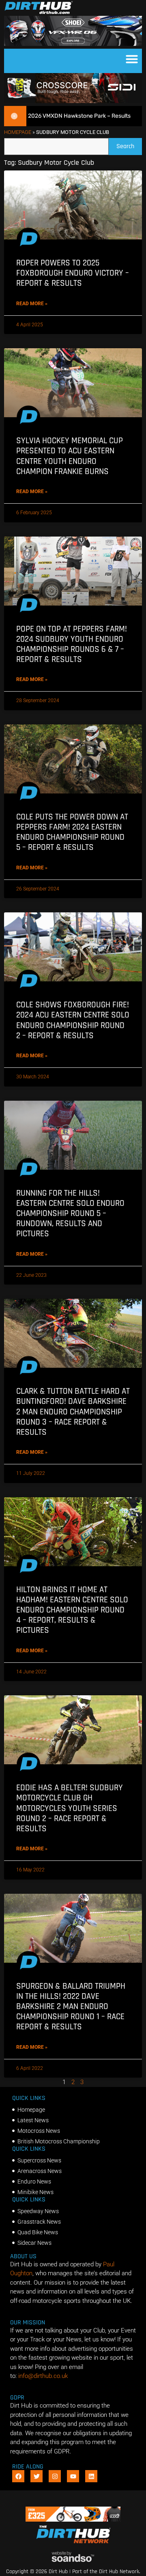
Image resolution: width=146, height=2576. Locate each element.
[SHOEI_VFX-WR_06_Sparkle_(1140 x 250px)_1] (73, 44)
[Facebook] (18, 2476)
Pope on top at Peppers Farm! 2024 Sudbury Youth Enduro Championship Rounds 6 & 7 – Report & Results (72, 644)
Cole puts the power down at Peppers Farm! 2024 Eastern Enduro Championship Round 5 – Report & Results (72, 832)
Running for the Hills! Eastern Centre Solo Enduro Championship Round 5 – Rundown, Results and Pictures (70, 1214)
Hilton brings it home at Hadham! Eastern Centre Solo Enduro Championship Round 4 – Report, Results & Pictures (72, 1610)
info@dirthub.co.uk (43, 2376)
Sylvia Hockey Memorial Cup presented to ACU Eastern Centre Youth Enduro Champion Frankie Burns (70, 456)
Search (129, 144)
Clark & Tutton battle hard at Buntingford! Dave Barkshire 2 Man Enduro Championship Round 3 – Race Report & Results (73, 1412)
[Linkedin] (91, 2476)
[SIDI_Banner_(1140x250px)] (73, 101)
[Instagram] (55, 2476)
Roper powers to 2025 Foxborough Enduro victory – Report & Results (73, 273)
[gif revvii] (73, 2520)
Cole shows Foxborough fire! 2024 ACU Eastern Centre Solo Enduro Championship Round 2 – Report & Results (73, 1020)
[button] (132, 59)
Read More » (32, 304)
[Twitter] (36, 2476)
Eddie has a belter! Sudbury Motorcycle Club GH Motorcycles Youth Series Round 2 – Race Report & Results (70, 1808)
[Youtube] (73, 2476)
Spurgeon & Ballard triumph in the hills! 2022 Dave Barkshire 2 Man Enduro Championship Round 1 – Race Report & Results (71, 2007)
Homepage (18, 132)
